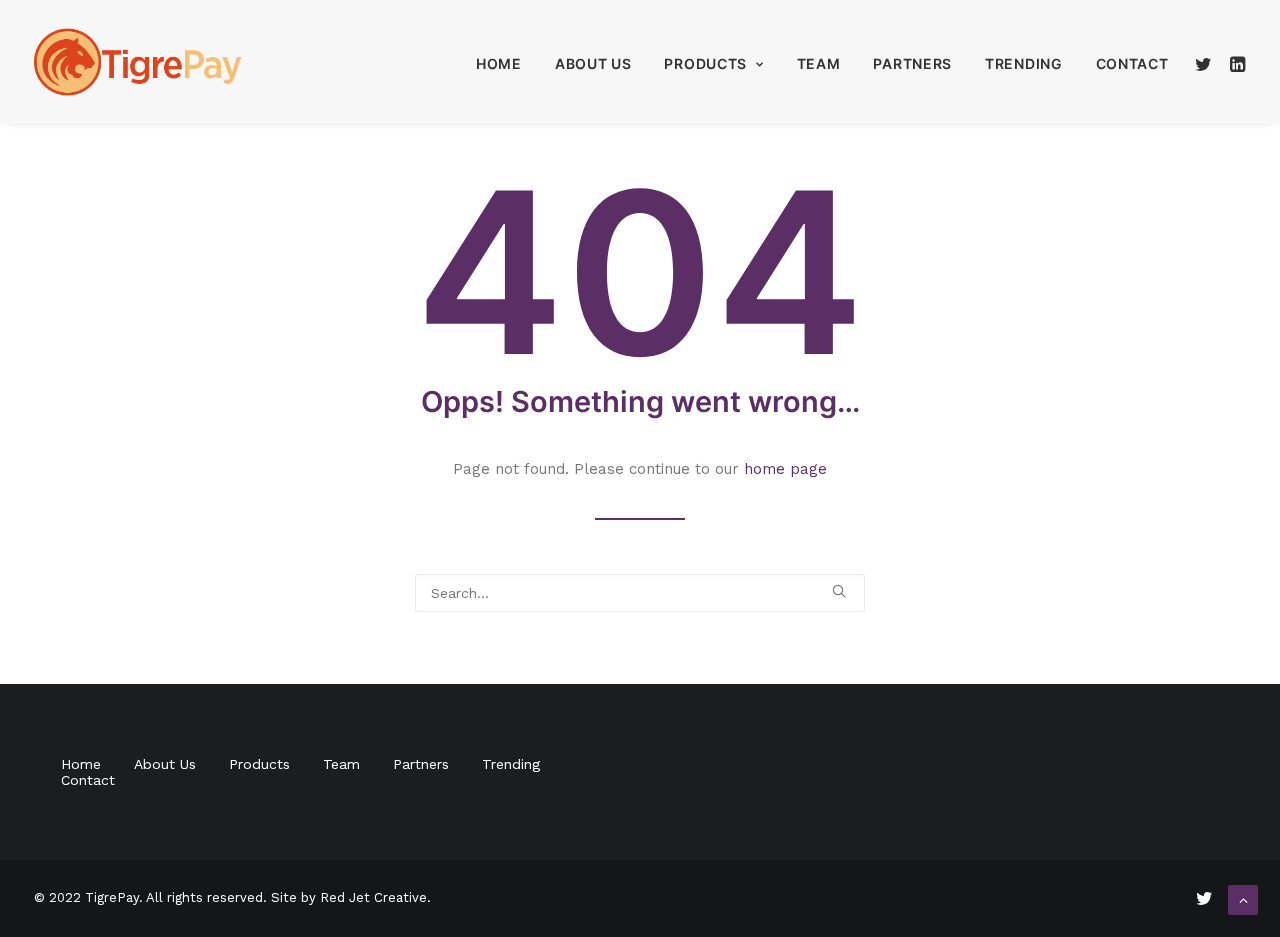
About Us (593, 63)
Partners (912, 63)
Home (499, 63)
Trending (1024, 63)
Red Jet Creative (373, 897)
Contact (1132, 63)
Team (819, 63)
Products (705, 63)
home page (785, 469)
